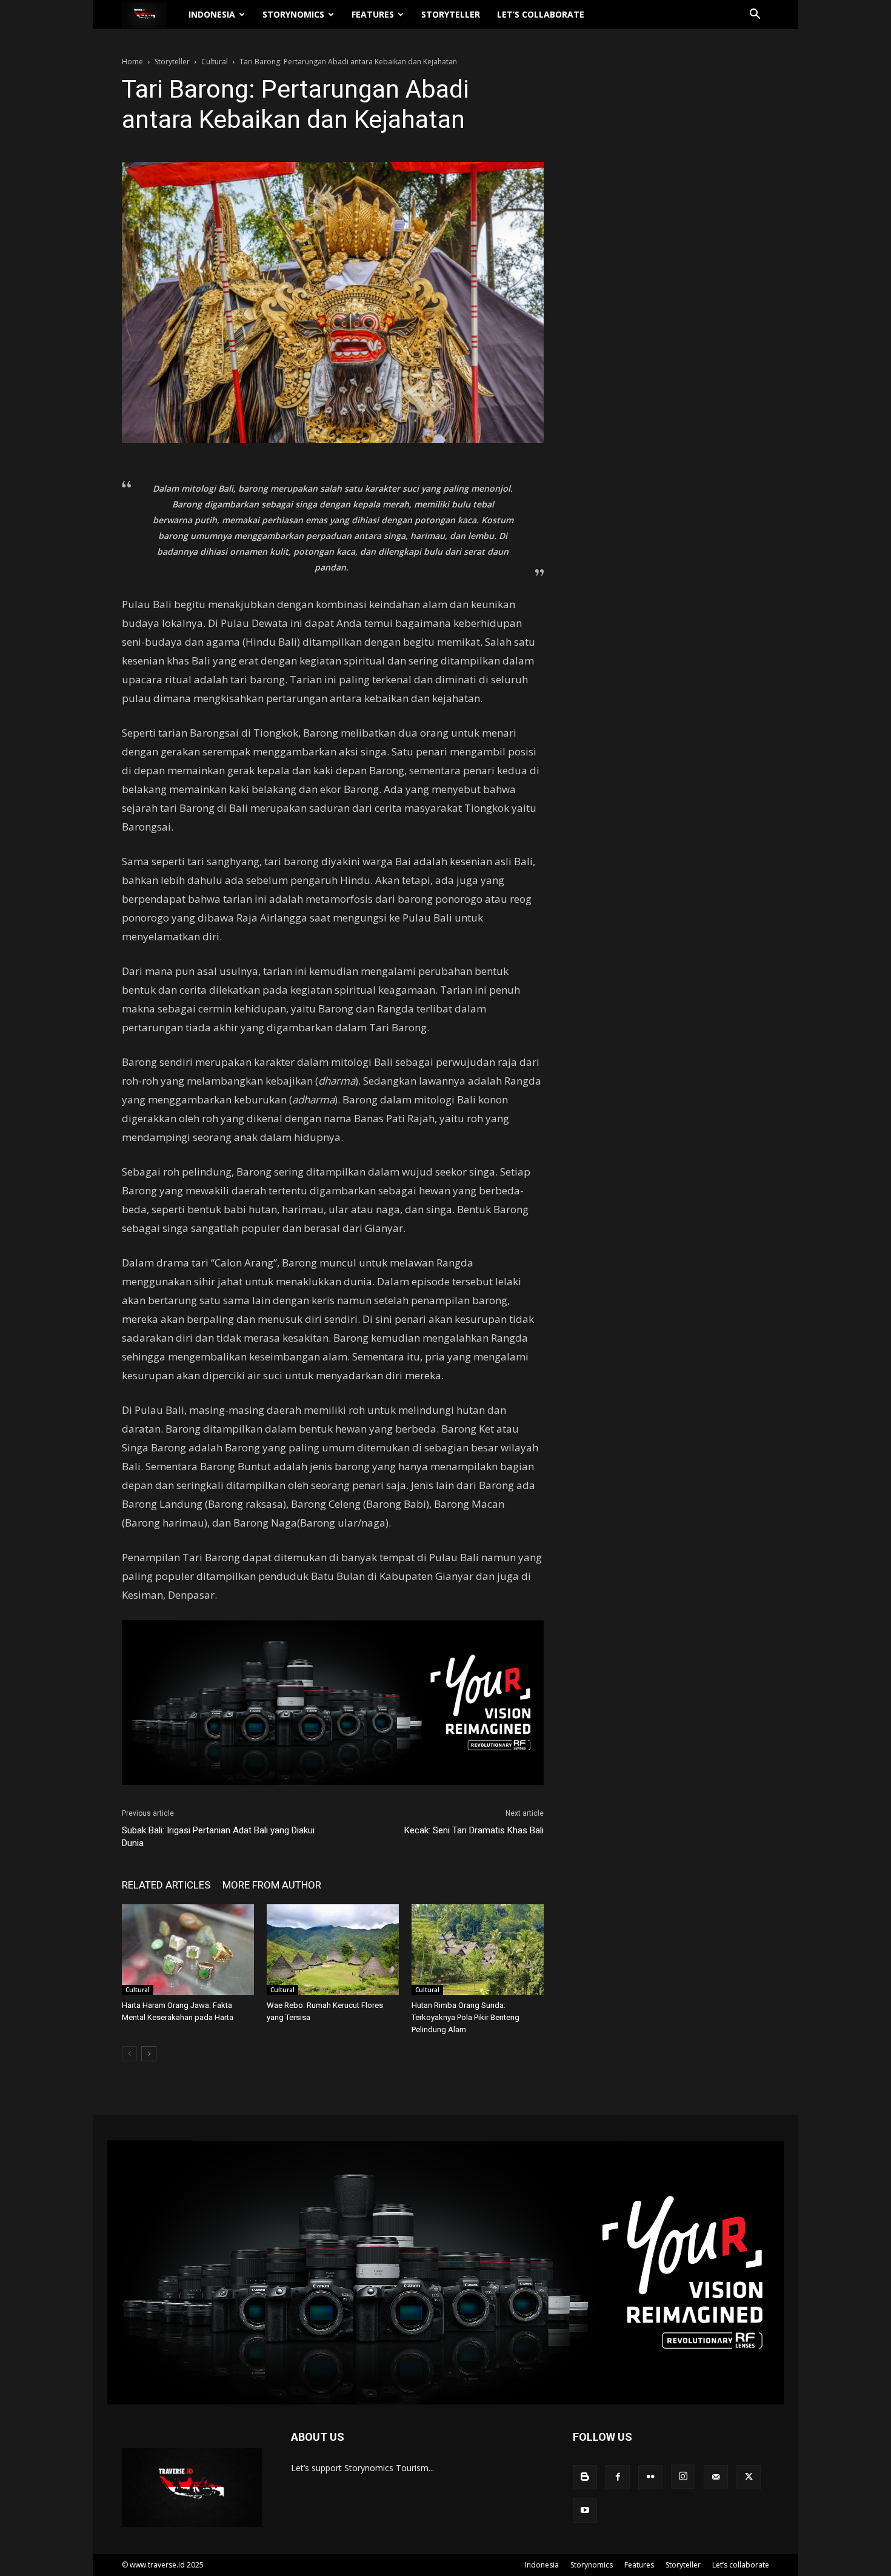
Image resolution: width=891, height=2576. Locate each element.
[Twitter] (749, 2477)
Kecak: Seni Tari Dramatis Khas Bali (474, 1830)
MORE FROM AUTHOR (272, 1885)
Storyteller (451, 14)
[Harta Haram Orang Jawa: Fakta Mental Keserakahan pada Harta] (188, 1950)
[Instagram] (683, 2477)
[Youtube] (585, 2511)
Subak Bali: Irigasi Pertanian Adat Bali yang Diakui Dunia (218, 1837)
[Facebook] (618, 2477)
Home (132, 62)
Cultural (215, 62)
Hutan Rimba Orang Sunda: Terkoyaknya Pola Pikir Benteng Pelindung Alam (466, 2017)
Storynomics (293, 14)
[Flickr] (650, 2477)
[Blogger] (585, 2477)
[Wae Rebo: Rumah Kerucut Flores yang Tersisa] (333, 1950)
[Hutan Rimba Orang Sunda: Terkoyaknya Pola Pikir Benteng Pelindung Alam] (478, 1950)
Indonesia (212, 14)
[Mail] (716, 2477)
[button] (755, 15)
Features (373, 14)
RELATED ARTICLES (166, 1885)
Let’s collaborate (541, 14)
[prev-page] (129, 2054)
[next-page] (149, 2054)
